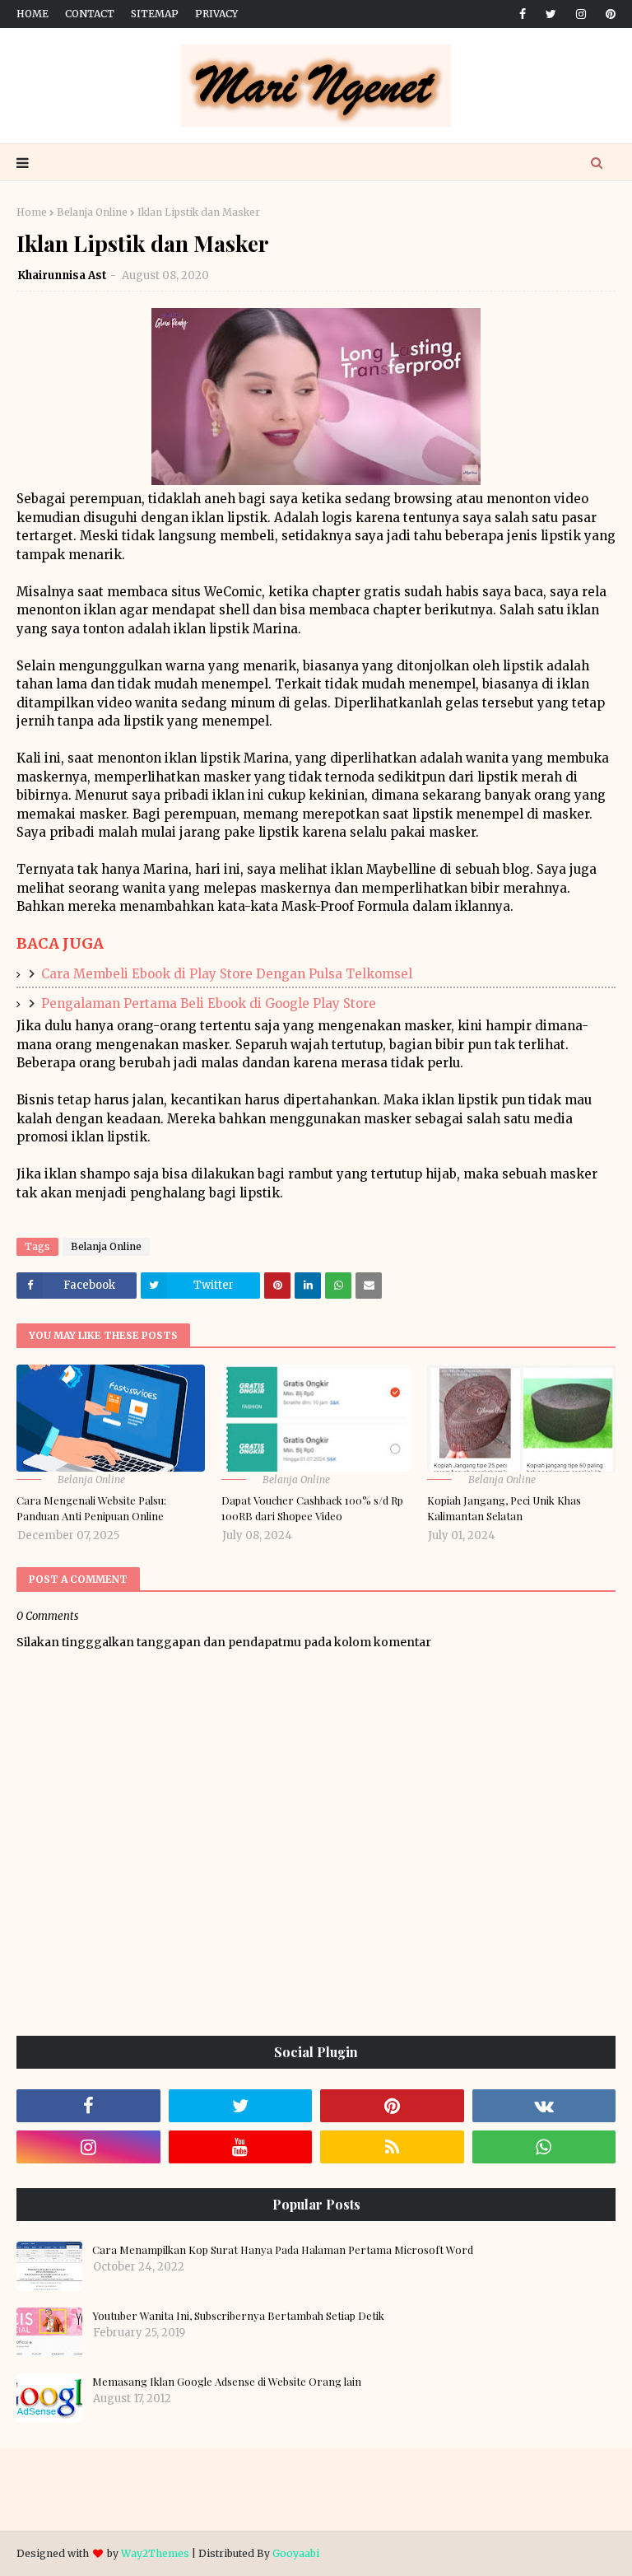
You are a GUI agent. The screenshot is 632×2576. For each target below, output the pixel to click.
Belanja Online (92, 212)
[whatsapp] (544, 2147)
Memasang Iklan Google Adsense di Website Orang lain (227, 2381)
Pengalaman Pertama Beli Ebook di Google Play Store (209, 1003)
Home (33, 14)
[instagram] (581, 14)
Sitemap (155, 14)
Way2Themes (155, 2553)
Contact (90, 14)
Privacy (216, 14)
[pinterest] (608, 14)
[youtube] (241, 2147)
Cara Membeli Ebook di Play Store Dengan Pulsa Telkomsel (227, 974)
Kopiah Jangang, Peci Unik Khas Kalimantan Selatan (504, 1508)
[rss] (392, 2147)
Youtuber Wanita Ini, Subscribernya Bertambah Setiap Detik (238, 2315)
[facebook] (523, 14)
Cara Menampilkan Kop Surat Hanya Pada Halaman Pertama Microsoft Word (283, 2249)
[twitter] (551, 14)
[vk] (544, 2106)
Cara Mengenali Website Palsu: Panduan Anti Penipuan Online (91, 1508)
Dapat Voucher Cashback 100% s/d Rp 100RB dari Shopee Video (312, 1508)
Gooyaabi (296, 2553)
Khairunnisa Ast (62, 275)
